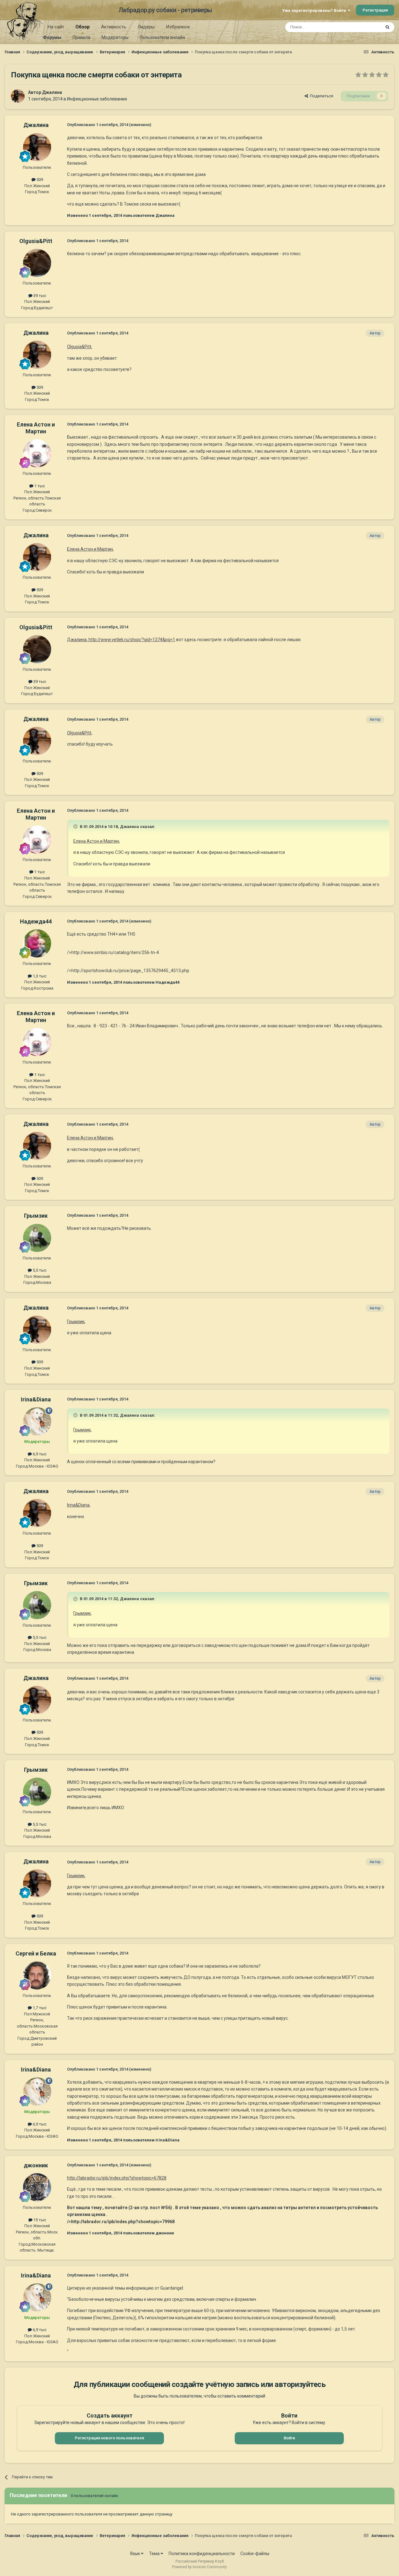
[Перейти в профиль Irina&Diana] (37, 1421)
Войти (289, 2438)
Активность (114, 27)
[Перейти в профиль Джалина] (18, 96)
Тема (155, 2554)
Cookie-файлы (255, 2554)
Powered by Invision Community (199, 2567)
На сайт (56, 27)
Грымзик (36, 1216)
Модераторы (115, 37)
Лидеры (146, 27)
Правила (82, 37)
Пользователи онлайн (162, 37)
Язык (135, 2554)
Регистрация (375, 10)
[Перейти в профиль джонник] (37, 2187)
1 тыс (39, 486)
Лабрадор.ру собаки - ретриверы (165, 10)
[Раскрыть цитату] (76, 826)
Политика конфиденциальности (202, 2554)
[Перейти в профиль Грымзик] (37, 1238)
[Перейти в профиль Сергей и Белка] (37, 1975)
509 (39, 180)
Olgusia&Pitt (36, 241)
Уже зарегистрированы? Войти (315, 10)
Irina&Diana (36, 1399)
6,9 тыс (39, 1454)
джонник (36, 2165)
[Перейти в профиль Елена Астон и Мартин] (37, 453)
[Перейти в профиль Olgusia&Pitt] (37, 263)
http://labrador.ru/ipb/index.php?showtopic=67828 (117, 2178)
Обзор (83, 27)
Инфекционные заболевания (97, 99)
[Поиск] (387, 27)
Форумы (52, 37)
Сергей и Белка (36, 1953)
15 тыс (39, 2220)
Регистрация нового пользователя (109, 2438)
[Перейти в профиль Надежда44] (37, 943)
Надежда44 (36, 921)
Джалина (52, 92)
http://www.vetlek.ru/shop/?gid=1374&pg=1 (131, 640)
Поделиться (321, 96)
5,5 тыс (39, 1270)
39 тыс (39, 296)
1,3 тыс (39, 976)
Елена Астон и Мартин (36, 428)
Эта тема (364, 27)
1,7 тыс (39, 2008)
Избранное (178, 27)
